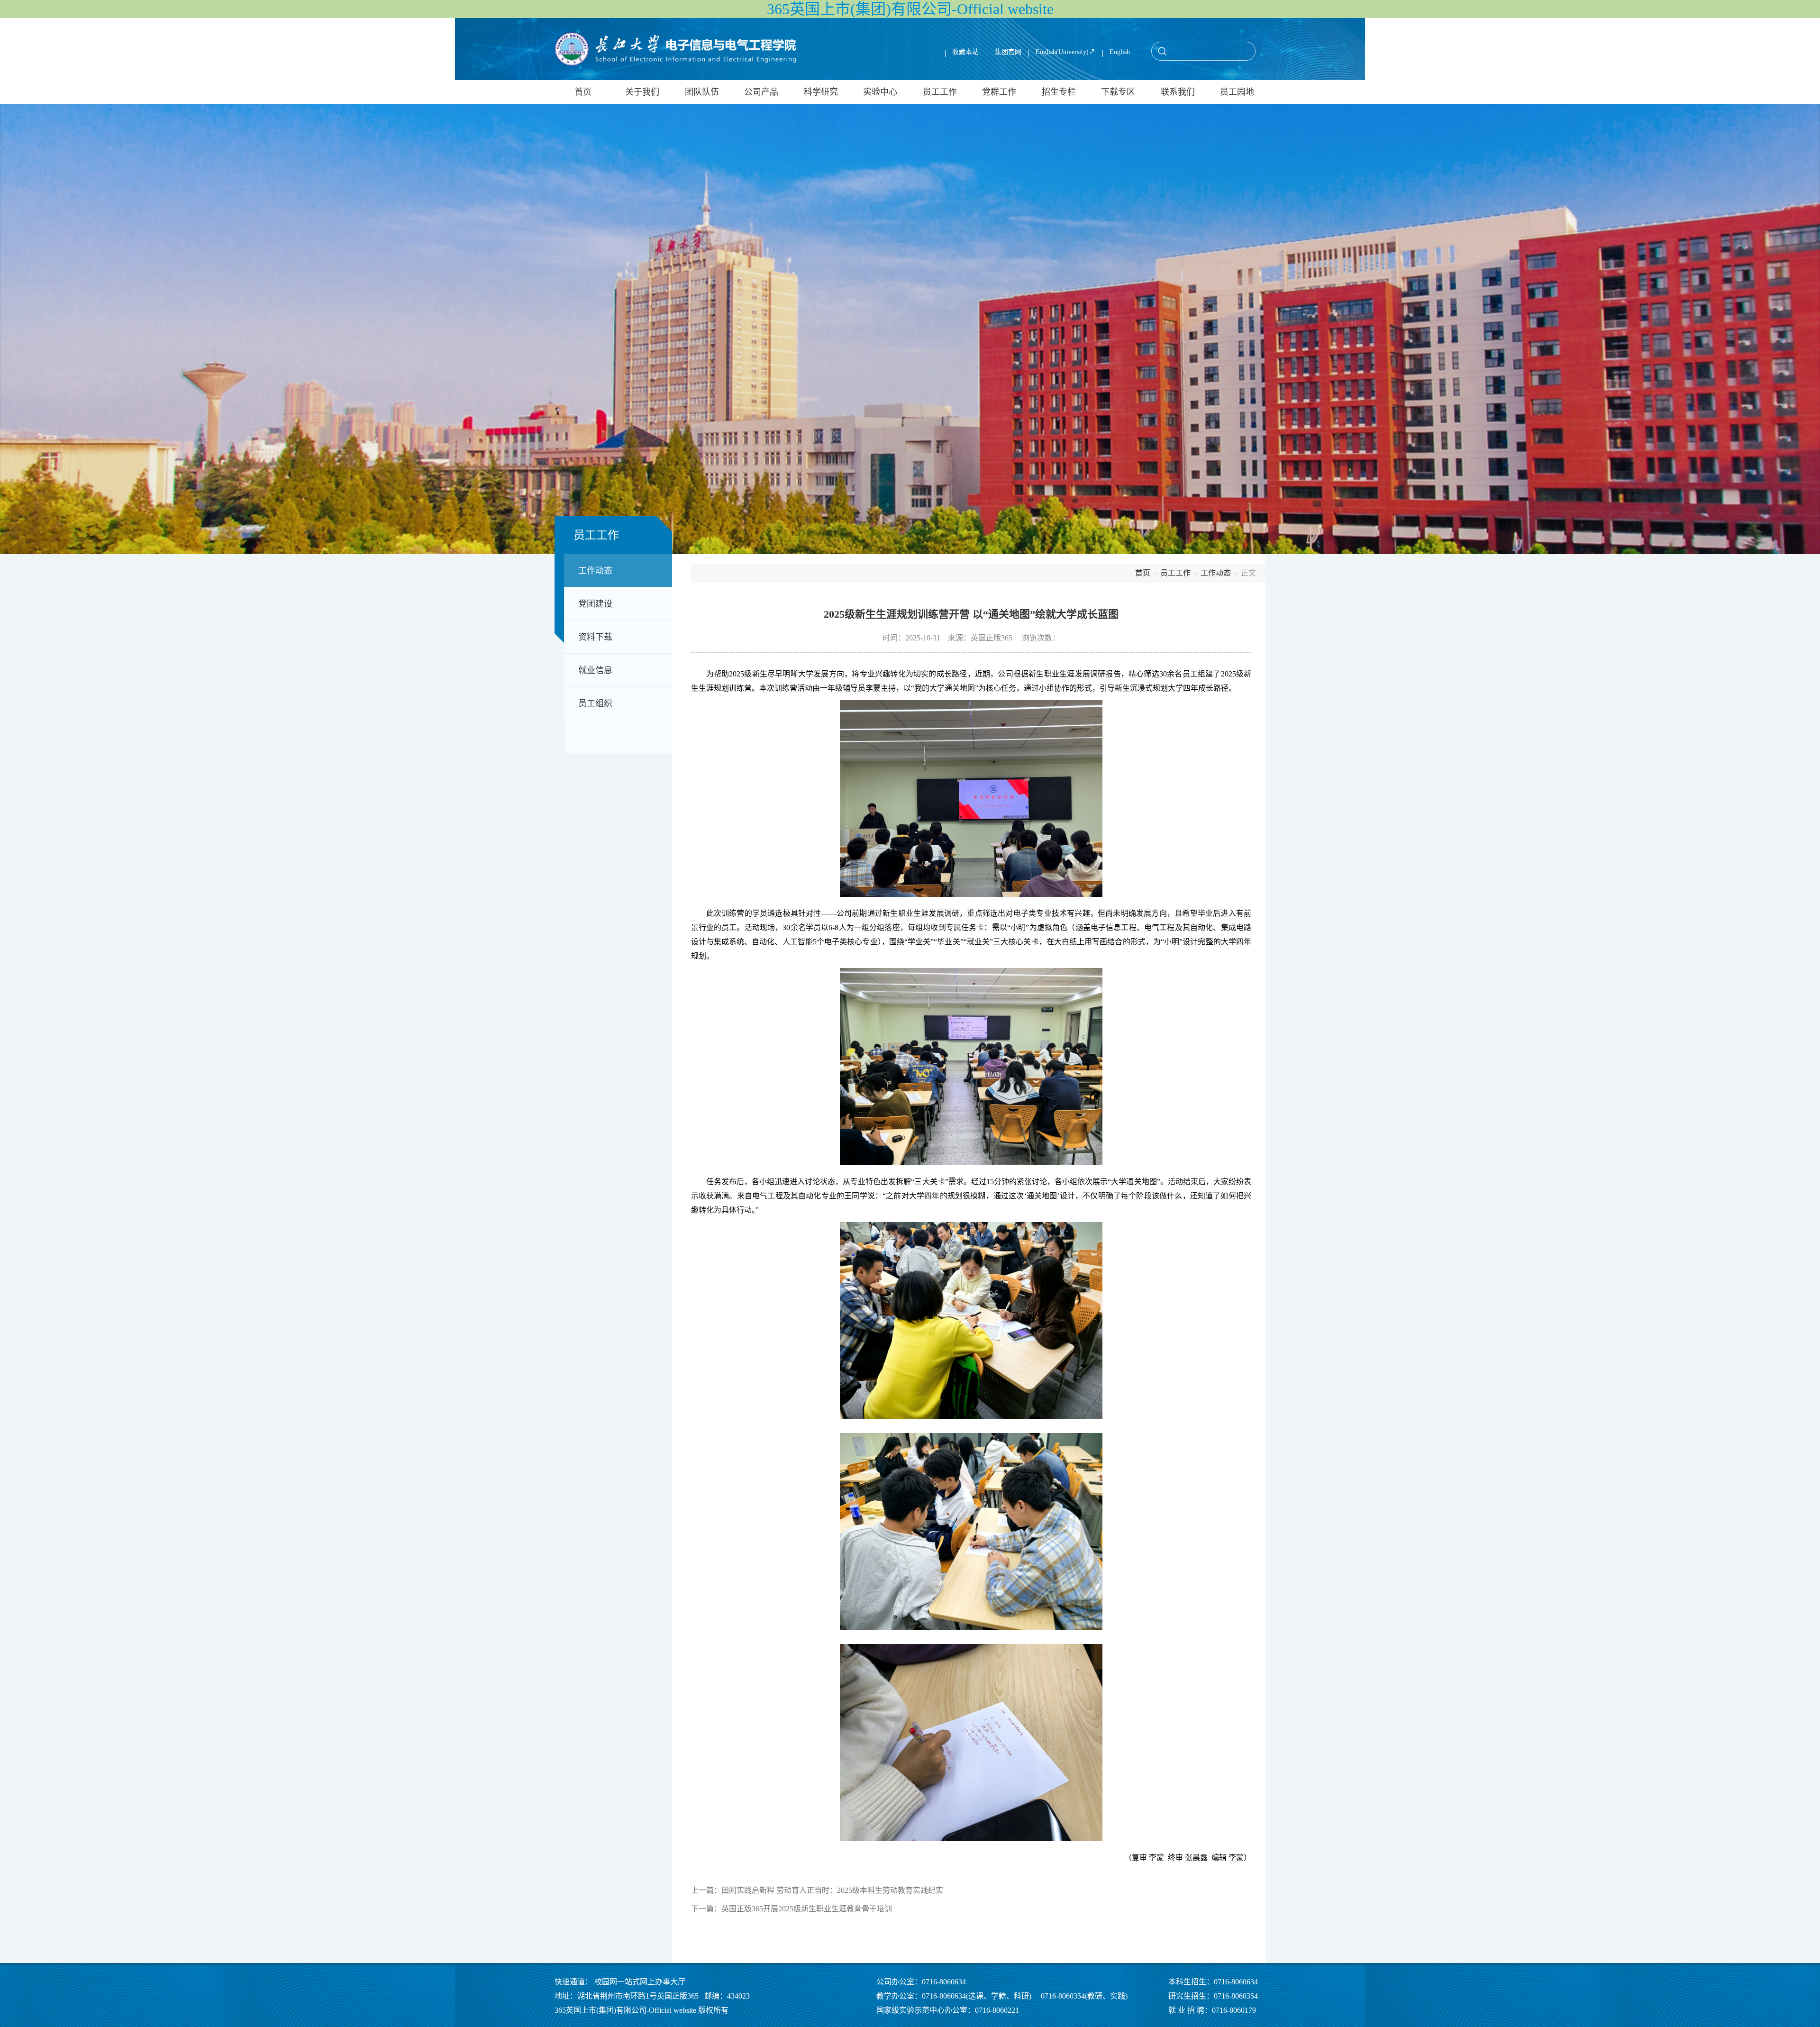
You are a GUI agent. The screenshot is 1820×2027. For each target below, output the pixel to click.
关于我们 (642, 92)
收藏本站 (966, 52)
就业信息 (595, 670)
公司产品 (761, 92)
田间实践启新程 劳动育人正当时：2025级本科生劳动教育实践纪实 (832, 1890)
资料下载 (595, 637)
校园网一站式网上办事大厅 (640, 1982)
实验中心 (880, 92)
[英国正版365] (675, 49)
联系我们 (1178, 92)
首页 (583, 92)
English (1120, 52)
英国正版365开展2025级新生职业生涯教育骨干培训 (807, 1909)
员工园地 (1237, 92)
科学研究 (821, 92)
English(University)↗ (1065, 52)
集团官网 (1008, 52)
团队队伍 (702, 92)
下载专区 (1118, 92)
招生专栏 (1059, 92)
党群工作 (999, 92)
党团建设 (595, 604)
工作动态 (595, 571)
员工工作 (940, 92)
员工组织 (595, 703)
